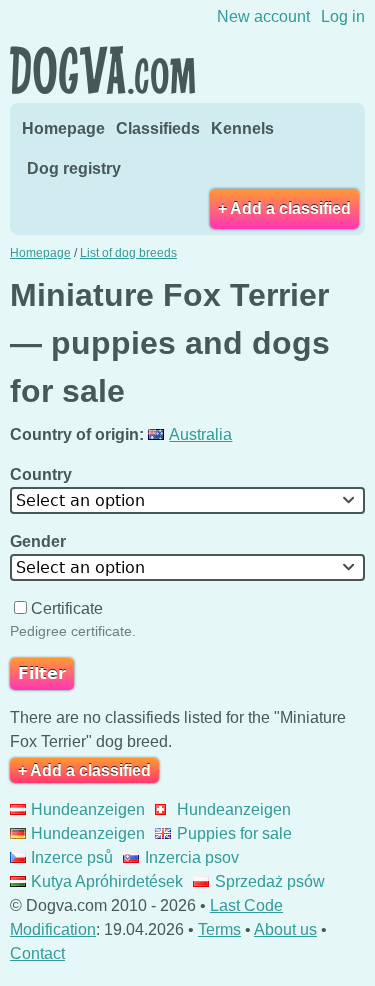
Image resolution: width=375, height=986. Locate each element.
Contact (37, 953)
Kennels (242, 128)
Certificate (67, 608)
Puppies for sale (234, 833)
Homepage (63, 128)
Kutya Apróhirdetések (107, 881)
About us (285, 929)
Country (43, 474)
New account (263, 16)
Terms (219, 929)
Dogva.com (102, 70)
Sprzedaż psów (269, 881)
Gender (40, 541)
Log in (343, 16)
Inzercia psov (191, 857)
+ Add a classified (284, 208)
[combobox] (187, 500)
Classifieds (158, 128)
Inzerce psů (72, 857)
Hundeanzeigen (88, 809)
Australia (200, 434)
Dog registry (74, 168)
